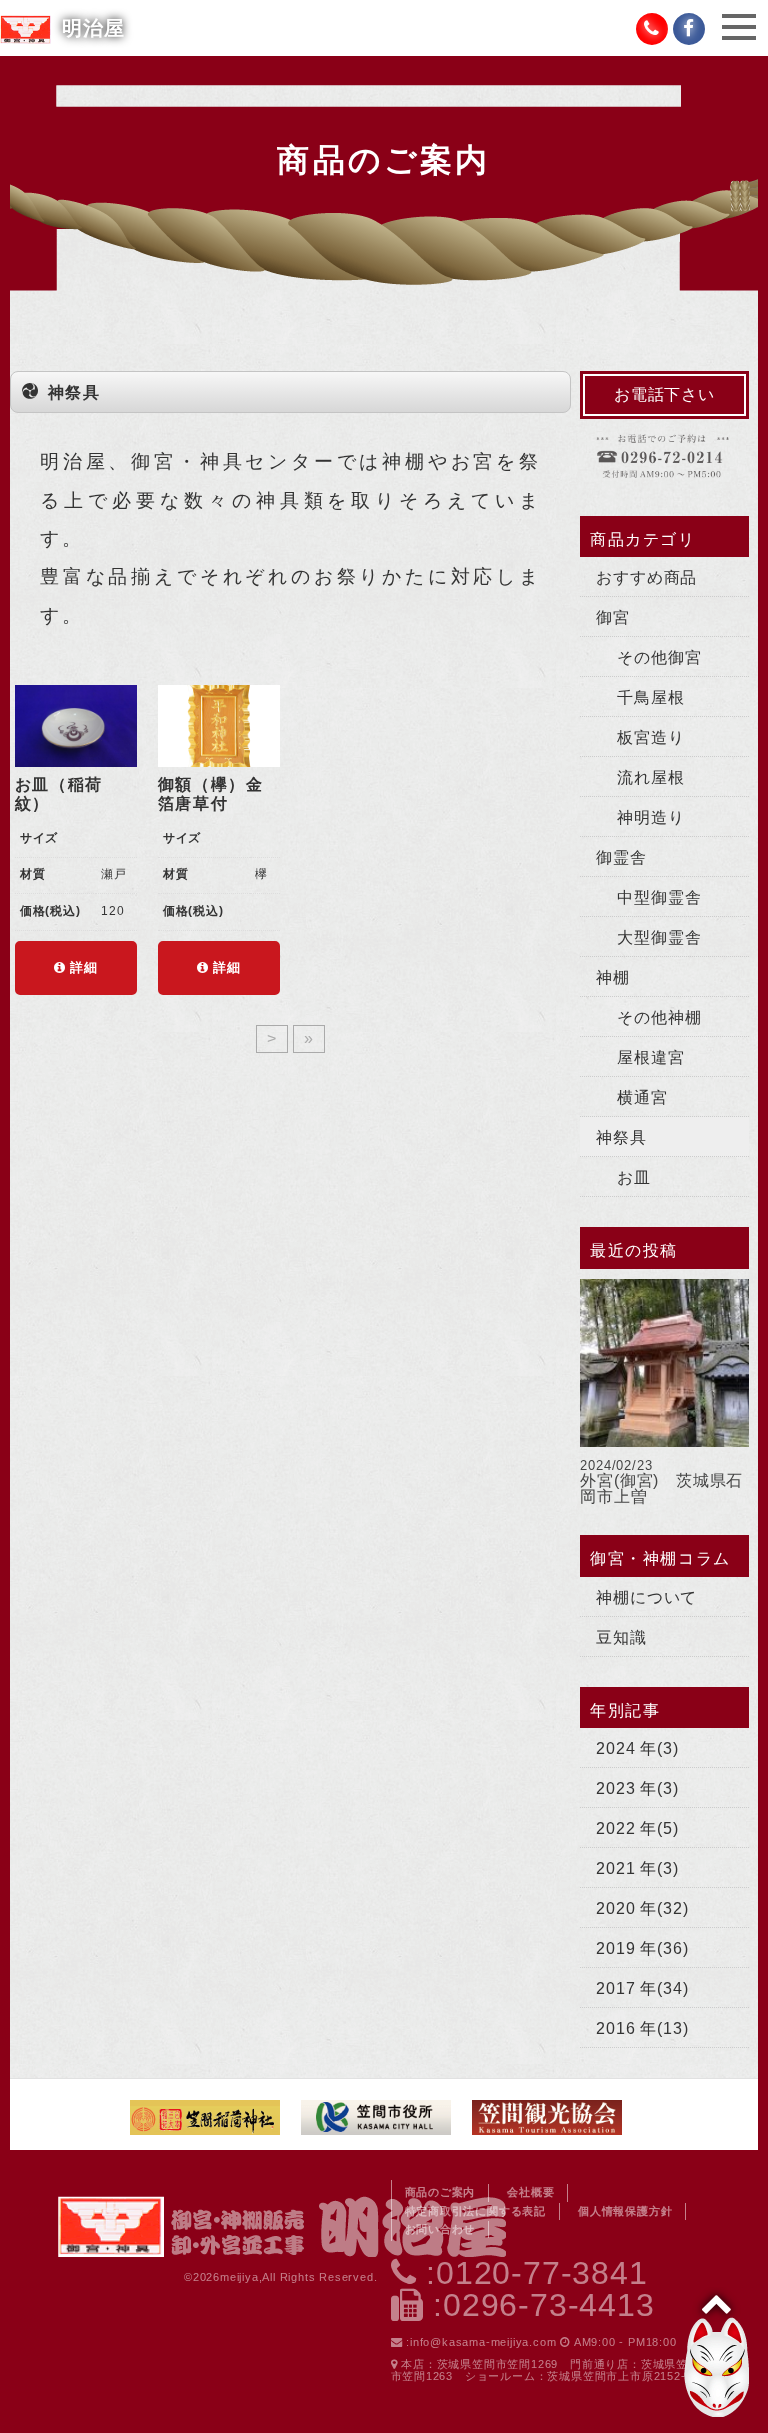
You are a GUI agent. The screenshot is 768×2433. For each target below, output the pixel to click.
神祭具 (621, 1137)
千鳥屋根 (650, 697)
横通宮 (642, 1097)
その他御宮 (659, 657)
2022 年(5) (637, 1828)
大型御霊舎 (659, 937)
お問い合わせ (440, 2229)
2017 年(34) (642, 1988)
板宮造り (650, 737)
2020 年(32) (642, 1908)
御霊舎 (621, 857)
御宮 (613, 617)
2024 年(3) (637, 1748)
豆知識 (621, 1637)
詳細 (82, 967)
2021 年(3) (637, 1868)
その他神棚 (659, 1017)
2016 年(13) (642, 2028)
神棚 (613, 977)
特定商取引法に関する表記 (476, 2211)
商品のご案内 (440, 2192)
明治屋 (93, 28)
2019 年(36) (642, 1948)
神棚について (646, 1597)
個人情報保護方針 (625, 2211)
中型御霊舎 (659, 897)
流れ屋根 (650, 777)
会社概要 (530, 2192)
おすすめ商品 (646, 577)
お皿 (634, 1177)
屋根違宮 (650, 1057)
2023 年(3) (637, 1788)
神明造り (650, 817)
